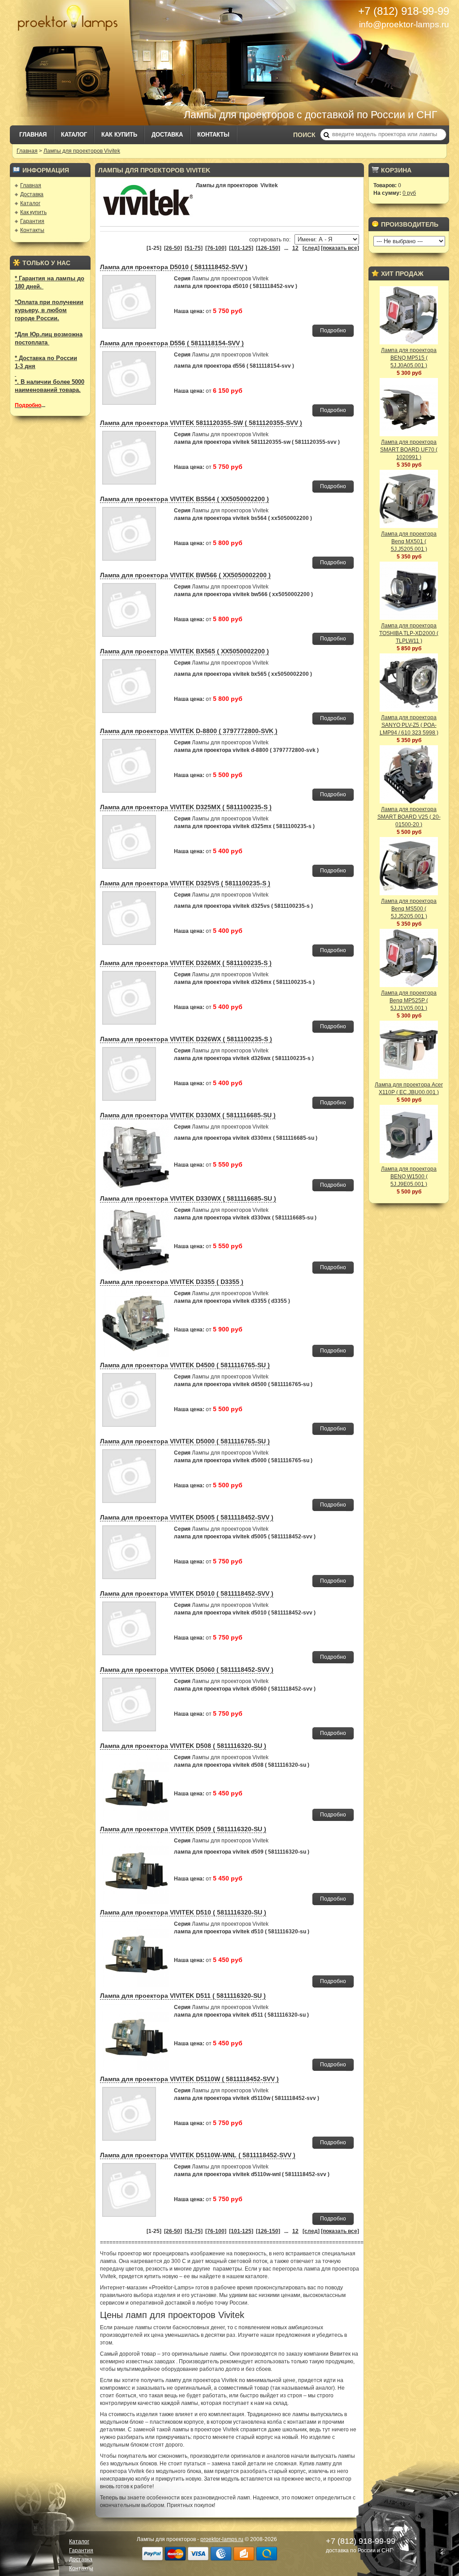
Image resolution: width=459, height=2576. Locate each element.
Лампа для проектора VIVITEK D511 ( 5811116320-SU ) (183, 1996)
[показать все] (340, 248)
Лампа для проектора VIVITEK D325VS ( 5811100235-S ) (185, 883)
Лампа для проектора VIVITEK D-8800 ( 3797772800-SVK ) (189, 731)
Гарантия (32, 221)
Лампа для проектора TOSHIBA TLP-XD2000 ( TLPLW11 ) (409, 633)
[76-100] (216, 248)
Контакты (213, 135)
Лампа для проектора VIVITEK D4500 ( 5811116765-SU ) (185, 1365)
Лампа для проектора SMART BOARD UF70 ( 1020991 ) (409, 450)
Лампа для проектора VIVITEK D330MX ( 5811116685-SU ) (188, 1115)
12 (295, 248)
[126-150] (268, 248)
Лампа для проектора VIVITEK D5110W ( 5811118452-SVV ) (189, 2079)
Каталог (74, 135)
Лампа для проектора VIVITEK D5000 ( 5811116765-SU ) (185, 1441)
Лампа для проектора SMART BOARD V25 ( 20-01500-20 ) (409, 817)
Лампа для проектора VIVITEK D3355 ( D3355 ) (172, 1282)
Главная (33, 135)
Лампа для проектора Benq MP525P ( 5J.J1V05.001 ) (409, 1000)
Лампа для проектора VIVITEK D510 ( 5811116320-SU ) (183, 1912)
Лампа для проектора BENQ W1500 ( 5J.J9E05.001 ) (409, 1176)
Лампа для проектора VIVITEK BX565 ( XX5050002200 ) (184, 651)
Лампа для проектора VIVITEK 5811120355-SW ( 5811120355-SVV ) (201, 423)
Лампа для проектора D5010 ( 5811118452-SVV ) (174, 267)
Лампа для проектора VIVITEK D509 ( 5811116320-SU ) (183, 1829)
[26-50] (173, 248)
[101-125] (241, 248)
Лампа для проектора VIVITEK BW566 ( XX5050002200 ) (185, 575)
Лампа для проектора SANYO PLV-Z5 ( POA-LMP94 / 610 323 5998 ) (409, 725)
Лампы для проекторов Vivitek (82, 151)
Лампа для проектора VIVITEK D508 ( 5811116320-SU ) (183, 1746)
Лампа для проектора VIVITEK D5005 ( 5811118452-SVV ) (187, 1517)
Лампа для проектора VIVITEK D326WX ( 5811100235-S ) (186, 1039)
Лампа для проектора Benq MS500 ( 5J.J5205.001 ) (409, 909)
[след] (311, 248)
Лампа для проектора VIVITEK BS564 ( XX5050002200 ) (184, 499)
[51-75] (194, 248)
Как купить (119, 135)
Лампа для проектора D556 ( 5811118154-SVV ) (172, 343)
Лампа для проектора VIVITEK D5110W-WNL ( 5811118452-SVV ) (198, 2155)
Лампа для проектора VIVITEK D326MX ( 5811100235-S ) (186, 963)
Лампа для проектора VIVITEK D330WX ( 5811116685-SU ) (188, 1198)
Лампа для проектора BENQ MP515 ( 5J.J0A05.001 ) (409, 358)
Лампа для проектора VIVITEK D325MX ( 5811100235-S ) (186, 807)
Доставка (167, 135)
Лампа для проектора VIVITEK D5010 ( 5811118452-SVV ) (187, 1593)
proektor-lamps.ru (222, 2539)
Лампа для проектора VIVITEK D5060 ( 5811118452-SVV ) (187, 1670)
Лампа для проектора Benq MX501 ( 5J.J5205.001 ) (409, 541)
